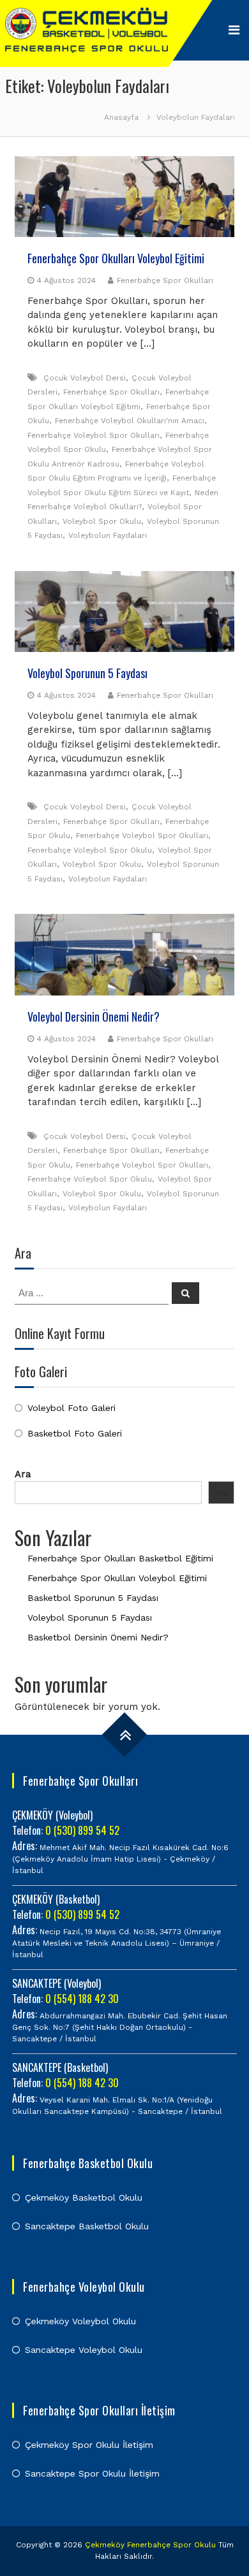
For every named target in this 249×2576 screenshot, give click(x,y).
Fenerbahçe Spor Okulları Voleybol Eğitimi (116, 258)
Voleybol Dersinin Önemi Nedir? (94, 1017)
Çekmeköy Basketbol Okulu (84, 2197)
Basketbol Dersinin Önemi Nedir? (98, 1637)
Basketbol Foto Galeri (75, 1433)
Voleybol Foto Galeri (72, 1408)
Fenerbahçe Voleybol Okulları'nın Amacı (130, 421)
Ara (23, 1474)
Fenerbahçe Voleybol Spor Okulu (90, 850)
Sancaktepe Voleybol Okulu (84, 2350)
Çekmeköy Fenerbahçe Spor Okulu (150, 2545)
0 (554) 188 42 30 (82, 1999)
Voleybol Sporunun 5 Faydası (87, 673)
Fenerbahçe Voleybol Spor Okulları (94, 435)
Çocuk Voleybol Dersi (85, 378)
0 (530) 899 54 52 (82, 1830)
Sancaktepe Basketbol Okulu (87, 2226)
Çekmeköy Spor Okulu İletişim (89, 2445)
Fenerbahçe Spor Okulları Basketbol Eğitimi (120, 1558)
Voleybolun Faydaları (108, 535)
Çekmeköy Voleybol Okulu (80, 2321)
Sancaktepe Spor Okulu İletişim (92, 2473)
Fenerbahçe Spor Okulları (165, 280)
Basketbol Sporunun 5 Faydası (93, 1598)
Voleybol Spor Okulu (102, 521)
